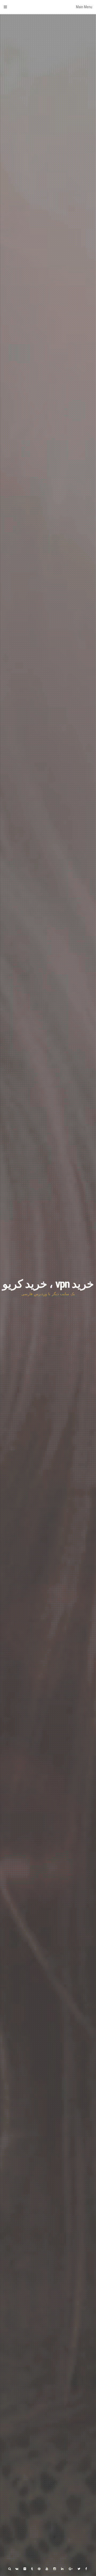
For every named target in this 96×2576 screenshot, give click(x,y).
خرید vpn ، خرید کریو (48, 1284)
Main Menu (84, 7)
